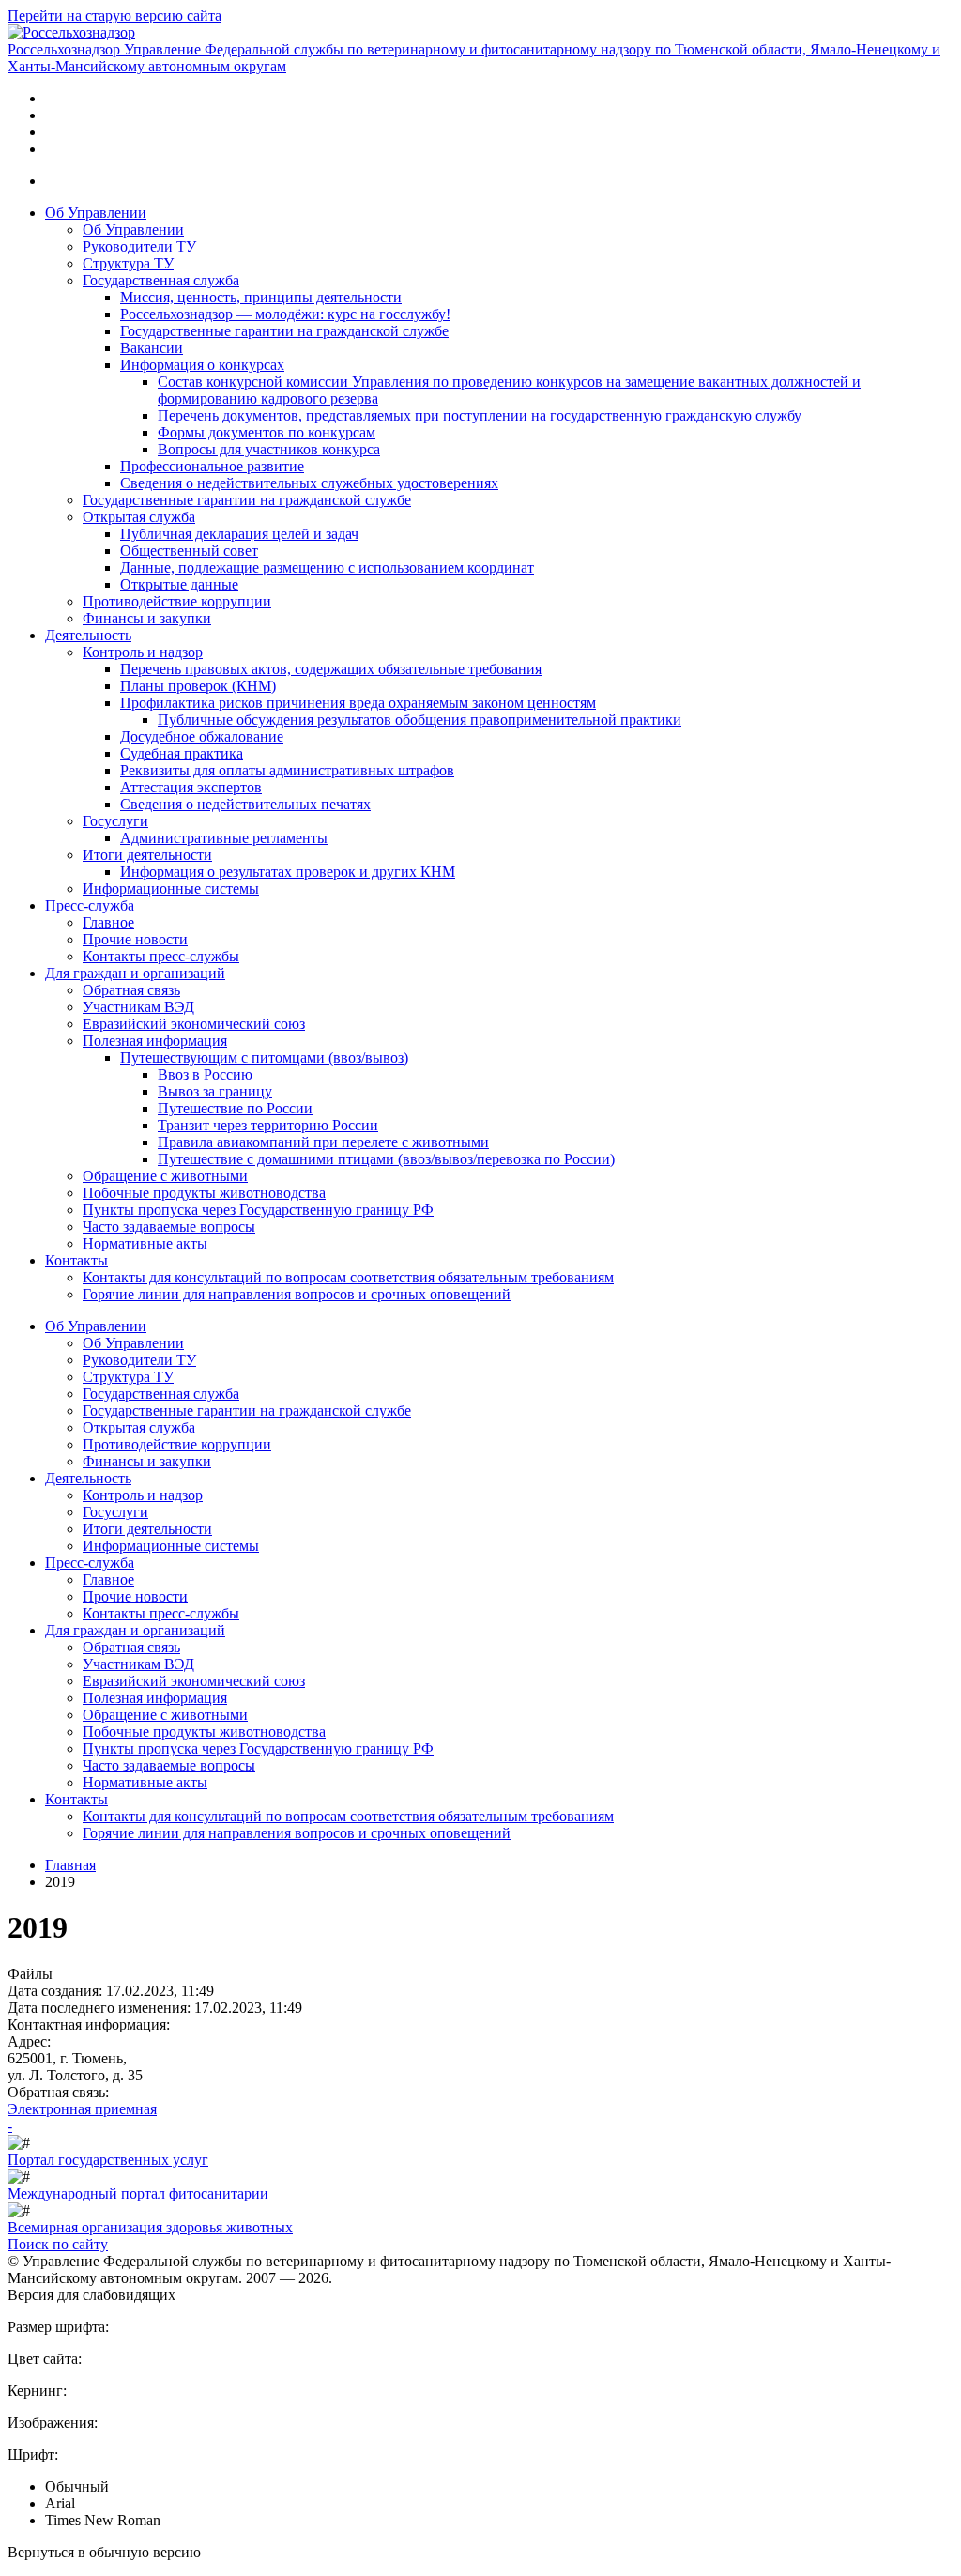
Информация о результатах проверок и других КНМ (288, 872)
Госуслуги (115, 821)
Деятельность (88, 635)
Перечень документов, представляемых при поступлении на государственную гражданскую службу (480, 415)
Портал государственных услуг (108, 2160)
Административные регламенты (224, 838)
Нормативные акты (145, 1243)
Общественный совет (189, 551)
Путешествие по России (235, 1108)
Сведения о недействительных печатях (245, 804)
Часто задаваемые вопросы (169, 1227)
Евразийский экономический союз (194, 1024)
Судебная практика (182, 753)
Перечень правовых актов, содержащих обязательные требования (331, 669)
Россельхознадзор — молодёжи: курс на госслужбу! (285, 314)
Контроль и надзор (143, 652)
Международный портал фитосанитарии (138, 2193)
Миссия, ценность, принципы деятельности (261, 297)
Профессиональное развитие (212, 466)
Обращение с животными (165, 1176)
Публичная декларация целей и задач (239, 534)
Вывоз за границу (215, 1091)
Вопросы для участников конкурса (269, 449)
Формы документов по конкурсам (267, 432)
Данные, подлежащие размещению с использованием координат (327, 567)
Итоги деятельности (147, 855)
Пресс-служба (90, 905)
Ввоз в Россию (205, 1074)
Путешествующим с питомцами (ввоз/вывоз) (264, 1058)
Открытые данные (179, 584)
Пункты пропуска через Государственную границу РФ (258, 1210)
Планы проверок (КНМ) (198, 686)
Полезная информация (155, 1041)
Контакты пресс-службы (161, 956)
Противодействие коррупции (177, 601)
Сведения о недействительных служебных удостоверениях (309, 483)
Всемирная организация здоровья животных (150, 2227)
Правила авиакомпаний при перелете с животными (323, 1142)
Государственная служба (161, 280)
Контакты (76, 1260)
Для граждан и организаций (135, 973)
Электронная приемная (82, 2109)
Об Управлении (96, 213)
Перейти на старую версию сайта (114, 15)
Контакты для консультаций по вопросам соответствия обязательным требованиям (348, 1277)
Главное (108, 922)
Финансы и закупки (147, 618)
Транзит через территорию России (268, 1125)
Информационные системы (171, 889)
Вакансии (152, 348)
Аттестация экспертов (191, 787)
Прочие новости (135, 939)
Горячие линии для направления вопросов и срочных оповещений (297, 1294)
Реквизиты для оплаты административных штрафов (287, 770)
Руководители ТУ (139, 246)
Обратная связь (131, 990)
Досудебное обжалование (202, 736)
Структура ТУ (128, 263)
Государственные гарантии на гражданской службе (284, 331)
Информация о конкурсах (202, 365)
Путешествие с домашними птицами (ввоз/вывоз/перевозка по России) (386, 1159)
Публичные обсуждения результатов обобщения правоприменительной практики (419, 720)
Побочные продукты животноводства (204, 1193)
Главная (70, 1865)
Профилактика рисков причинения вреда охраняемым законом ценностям (358, 703)
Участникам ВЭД (138, 1007)
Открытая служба (139, 517)
